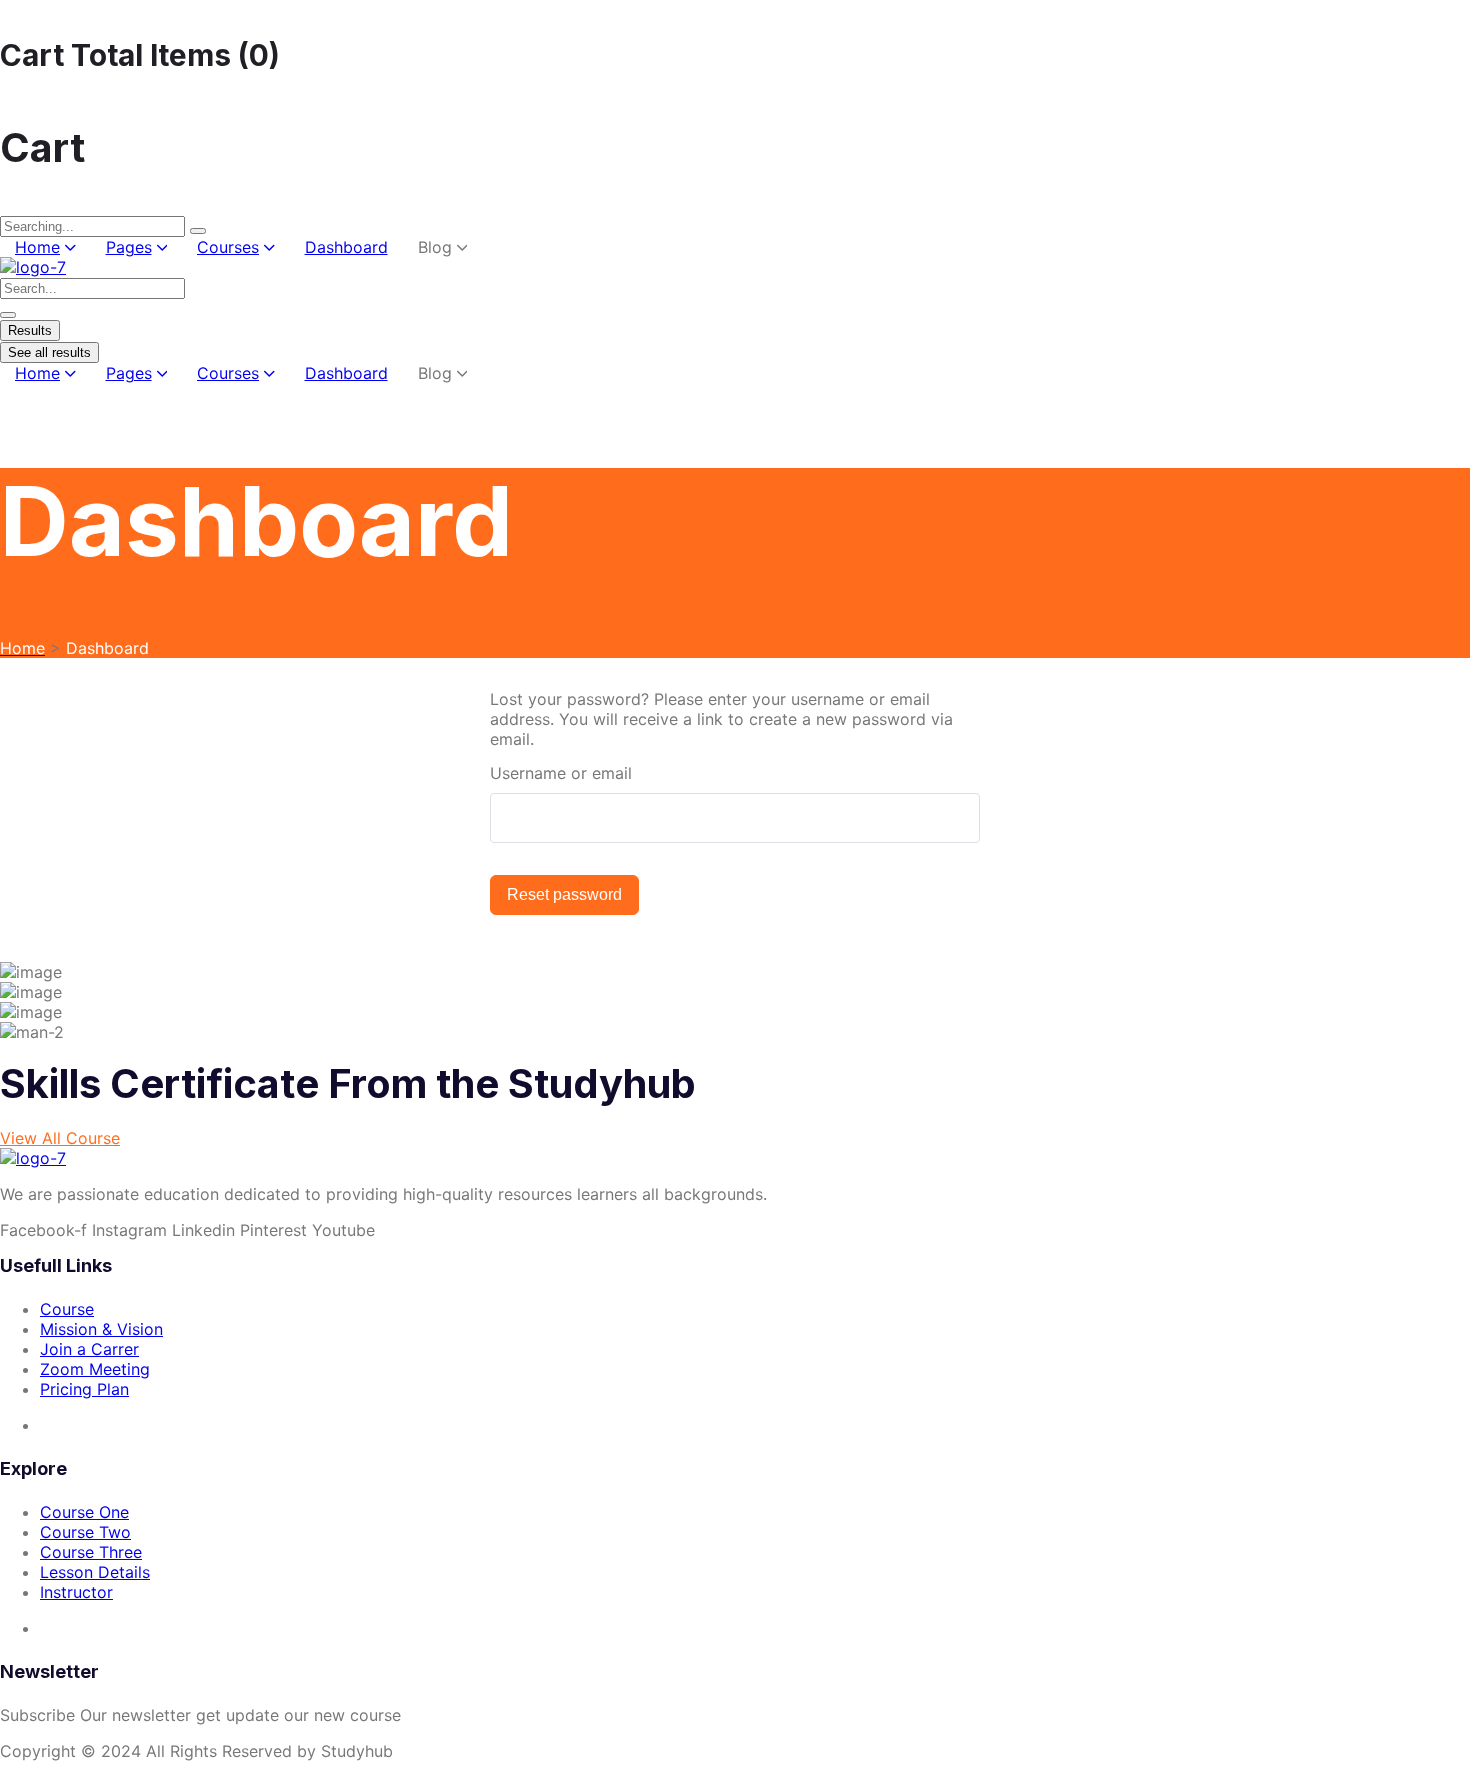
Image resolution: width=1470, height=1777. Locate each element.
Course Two (85, 1532)
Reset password (564, 894)
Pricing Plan (84, 1389)
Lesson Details (95, 1572)
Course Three (91, 1552)
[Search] (198, 231)
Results (30, 330)
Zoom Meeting (95, 1369)
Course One (84, 1512)
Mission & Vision (101, 1329)
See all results (49, 352)
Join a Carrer (89, 1349)
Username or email (561, 773)
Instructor (76, 1592)
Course (67, 1309)
